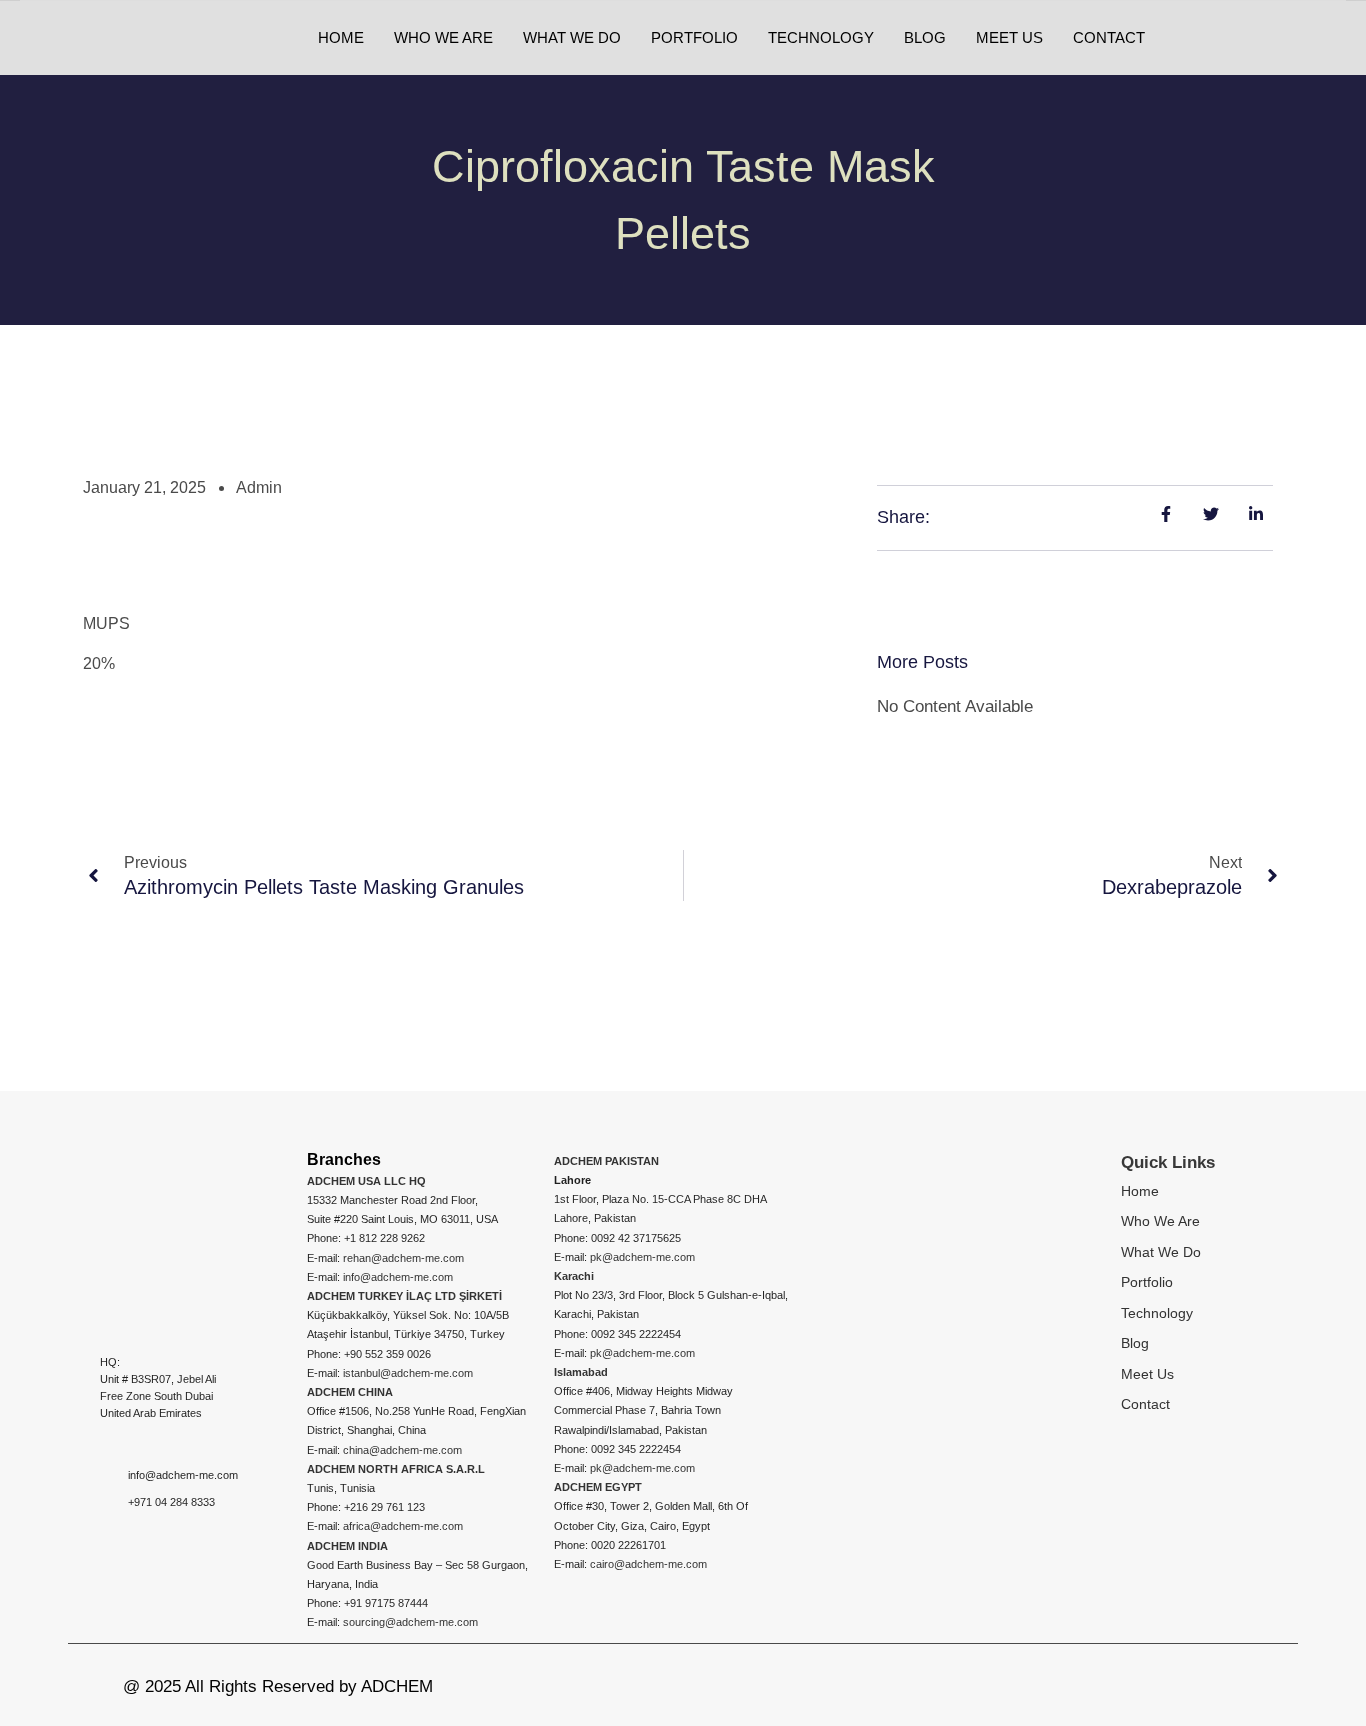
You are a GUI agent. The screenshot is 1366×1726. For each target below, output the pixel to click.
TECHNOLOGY (821, 37)
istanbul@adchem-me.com (408, 1373)
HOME (341, 37)
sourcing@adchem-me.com (410, 1622)
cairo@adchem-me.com (648, 1564)
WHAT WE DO (572, 37)
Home (1140, 1191)
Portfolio (1147, 1282)
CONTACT (1109, 37)
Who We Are (1160, 1221)
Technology (1157, 1313)
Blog (1135, 1343)
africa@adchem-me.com (403, 1526)
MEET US (1009, 37)
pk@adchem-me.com (642, 1257)
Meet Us (1147, 1374)
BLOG (925, 37)
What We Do (1161, 1252)
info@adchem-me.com (398, 1277)
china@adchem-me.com (402, 1450)
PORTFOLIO (694, 37)
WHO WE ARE (443, 37)
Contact (1145, 1404)
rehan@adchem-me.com (403, 1258)
